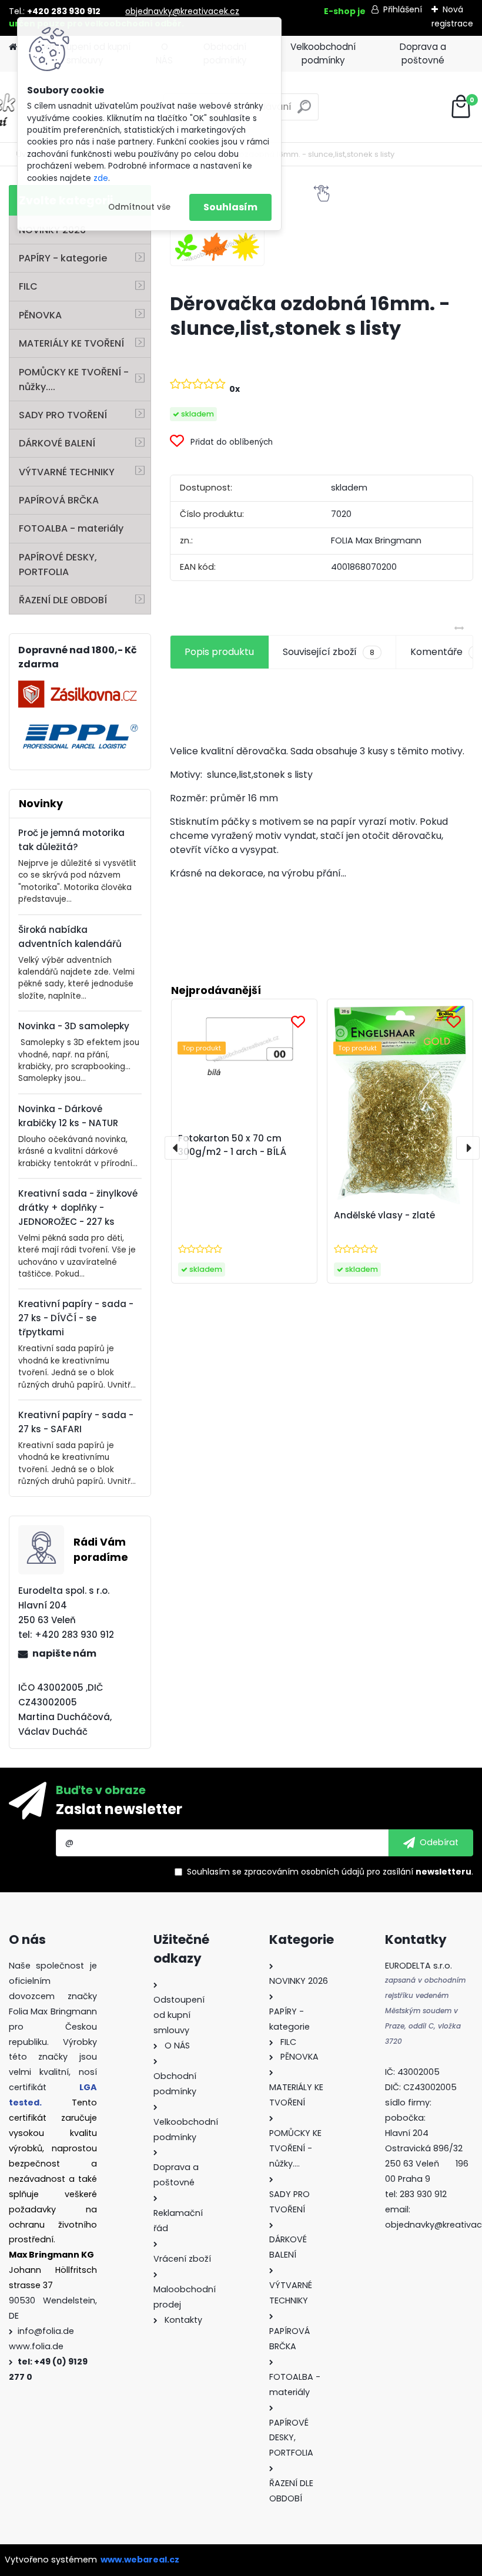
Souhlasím (230, 207)
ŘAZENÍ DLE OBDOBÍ (63, 600)
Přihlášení (403, 9)
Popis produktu (219, 652)
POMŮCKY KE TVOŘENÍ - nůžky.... (74, 379)
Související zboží (329, 652)
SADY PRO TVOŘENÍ (63, 415)
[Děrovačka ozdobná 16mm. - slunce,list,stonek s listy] (217, 247)
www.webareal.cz (140, 2560)
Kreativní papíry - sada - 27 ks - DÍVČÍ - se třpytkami (76, 1318)
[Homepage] (13, 47)
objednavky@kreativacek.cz (182, 11)
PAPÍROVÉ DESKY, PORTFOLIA (58, 565)
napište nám (64, 1653)
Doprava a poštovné (423, 53)
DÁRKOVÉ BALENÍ (57, 443)
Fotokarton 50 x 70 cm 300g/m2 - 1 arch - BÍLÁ (232, 1145)
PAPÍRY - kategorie (63, 258)
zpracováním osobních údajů (304, 1872)
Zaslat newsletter (119, 1809)
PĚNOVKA (40, 315)
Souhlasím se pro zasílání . (330, 1872)
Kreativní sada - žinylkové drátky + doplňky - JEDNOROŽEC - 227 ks (78, 1208)
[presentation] (176, 1148)
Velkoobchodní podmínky (323, 53)
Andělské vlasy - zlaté (384, 1215)
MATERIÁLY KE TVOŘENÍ (71, 343)
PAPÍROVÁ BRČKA (59, 500)
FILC (28, 286)
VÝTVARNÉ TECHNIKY (67, 472)
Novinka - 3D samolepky (74, 1026)
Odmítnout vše (139, 207)
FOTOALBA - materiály (71, 528)
